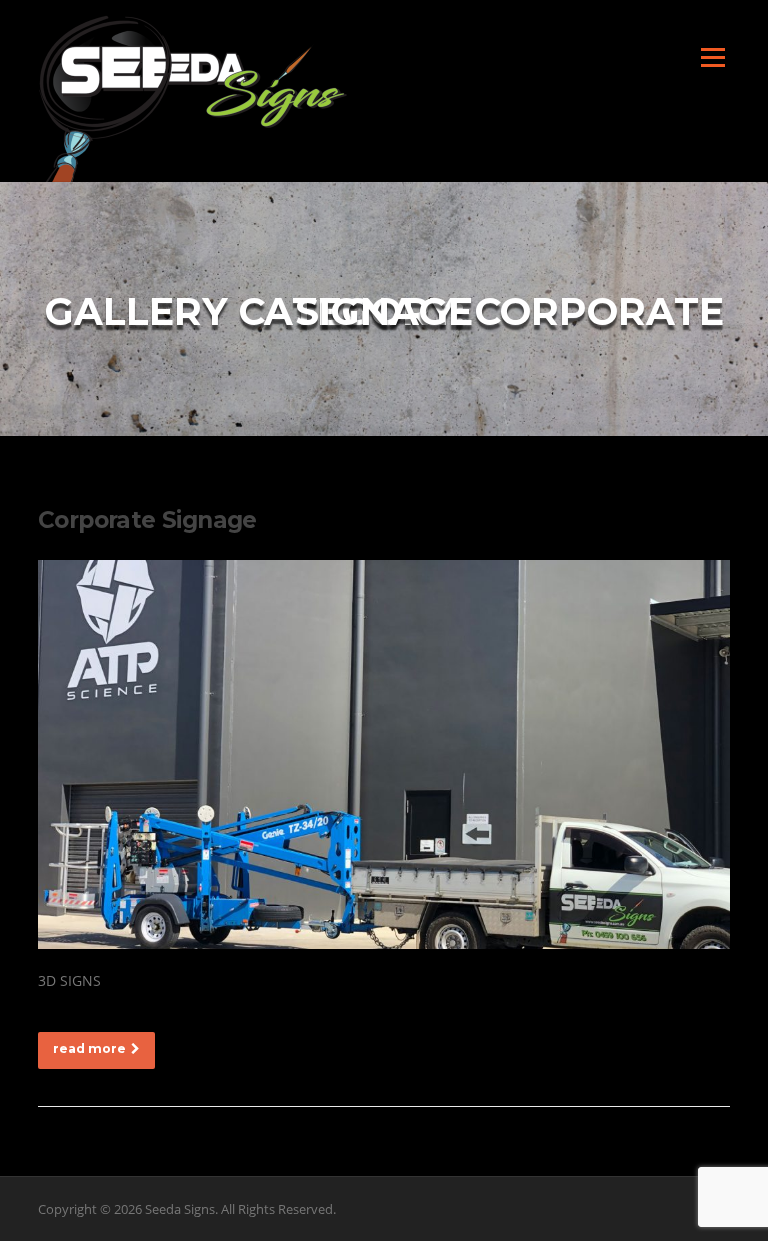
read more (89, 1048)
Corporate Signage (147, 520)
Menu (712, 57)
